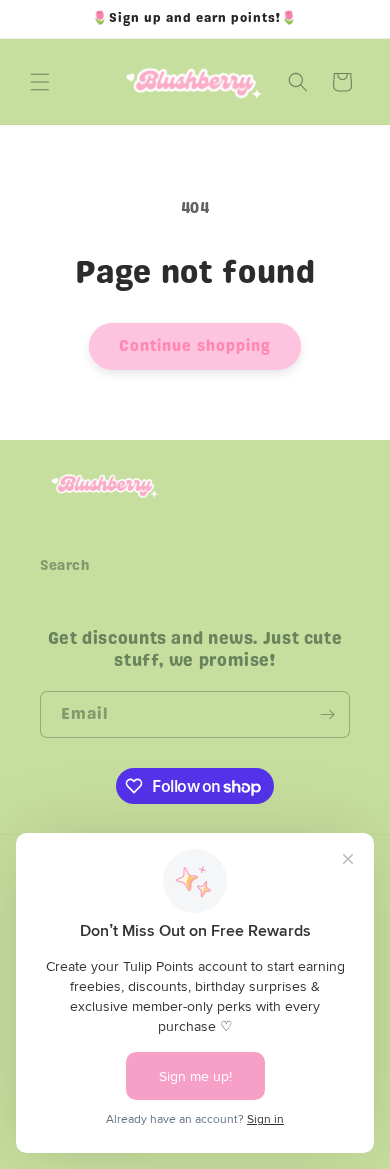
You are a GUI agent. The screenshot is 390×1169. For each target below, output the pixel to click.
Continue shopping (195, 346)
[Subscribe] (327, 714)
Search (65, 565)
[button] (40, 82)
